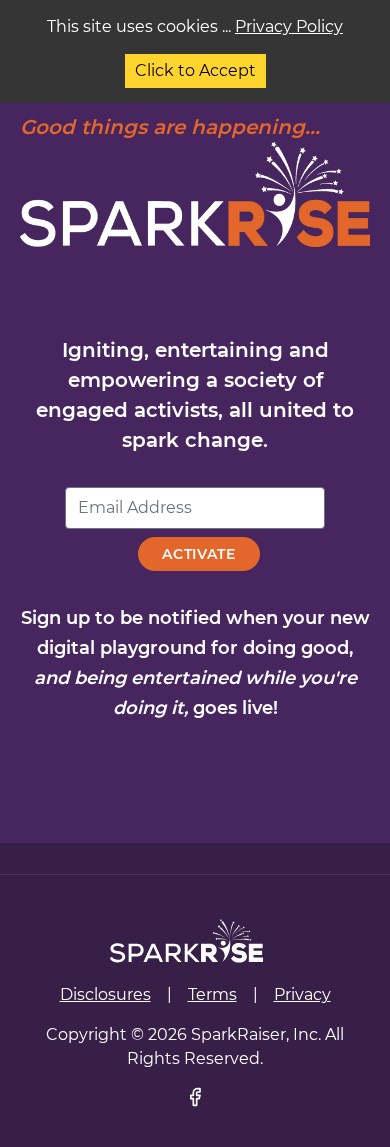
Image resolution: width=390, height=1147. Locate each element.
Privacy (302, 994)
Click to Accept (195, 70)
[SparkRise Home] (187, 941)
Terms (212, 994)
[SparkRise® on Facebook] (195, 1097)
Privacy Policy (289, 26)
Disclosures (105, 994)
